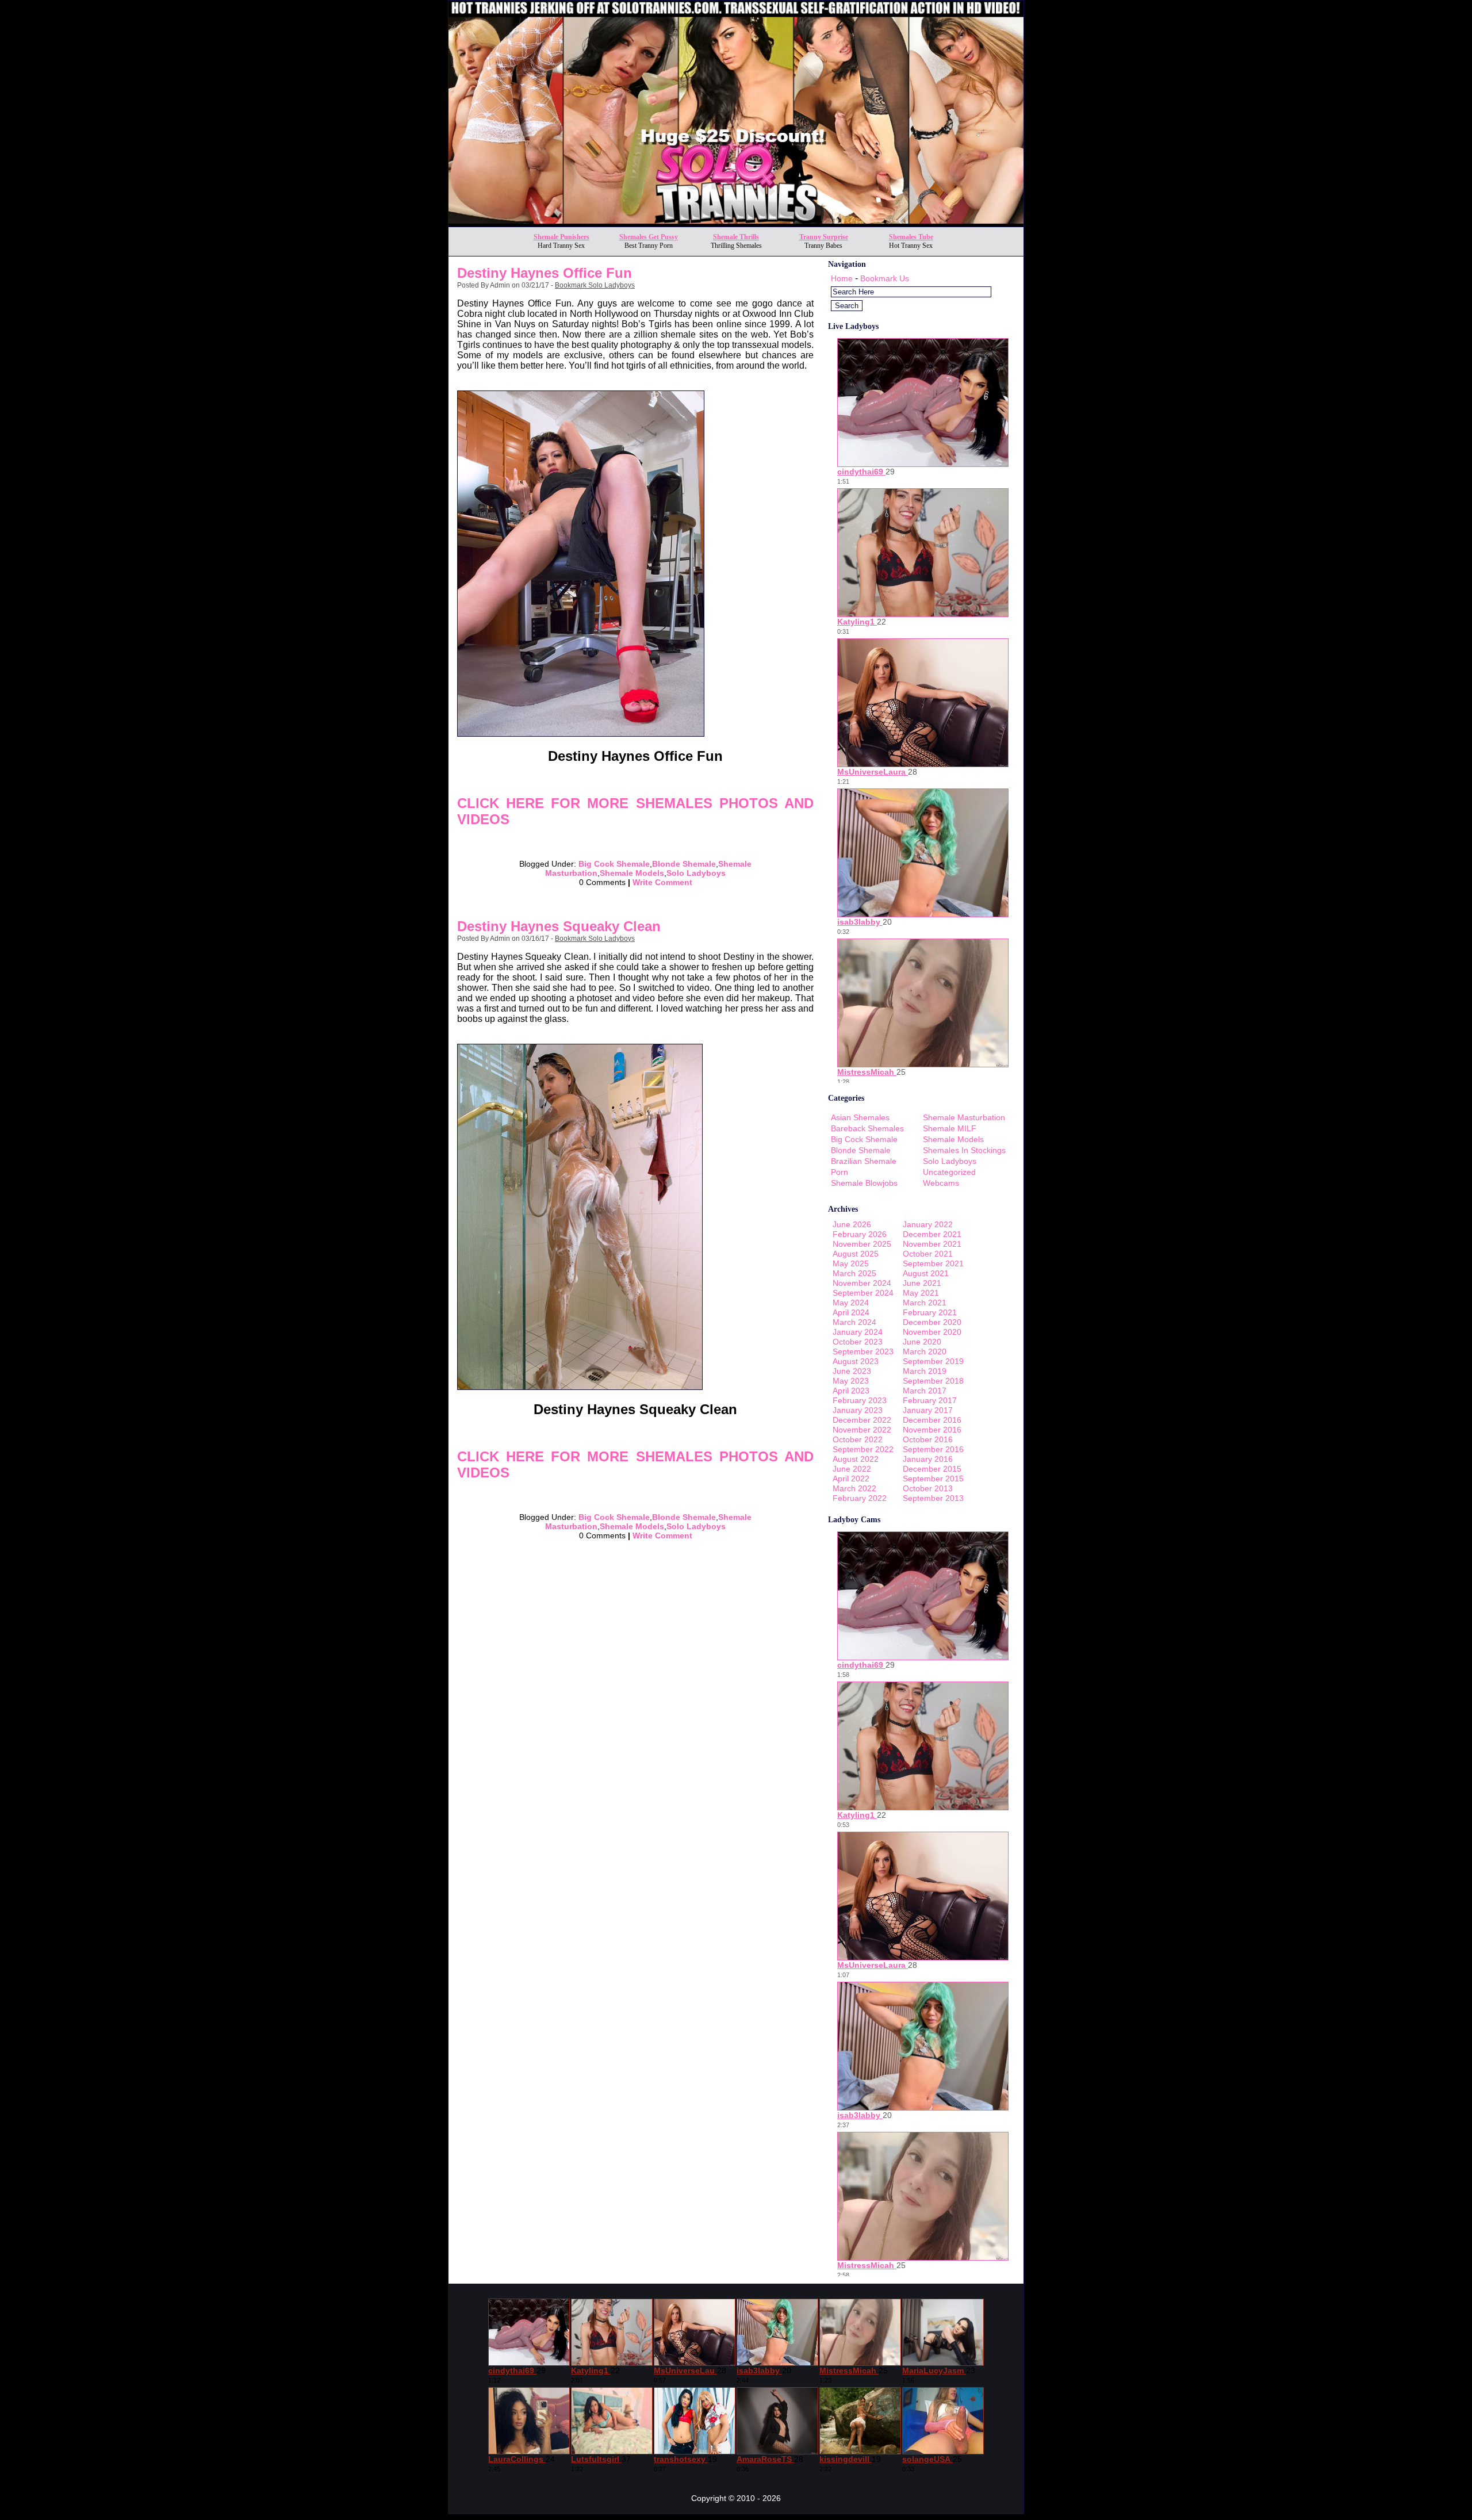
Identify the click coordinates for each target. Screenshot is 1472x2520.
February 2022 (860, 1498)
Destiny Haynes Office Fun (545, 273)
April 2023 (851, 1391)
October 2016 (928, 1439)
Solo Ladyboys (696, 873)
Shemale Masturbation (964, 1117)
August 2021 (926, 1273)
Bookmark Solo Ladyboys (595, 285)
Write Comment (662, 882)
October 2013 (928, 1488)
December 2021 (932, 1234)
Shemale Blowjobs (864, 1183)
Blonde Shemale (684, 864)
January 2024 (858, 1332)
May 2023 (851, 1381)
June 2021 (922, 1283)
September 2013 (933, 1498)
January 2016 (928, 1459)
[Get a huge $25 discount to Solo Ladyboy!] (736, 223)
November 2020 (932, 1332)
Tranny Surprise (824, 237)
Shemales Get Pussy (649, 237)
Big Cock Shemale (614, 864)
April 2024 (851, 1312)
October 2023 (858, 1342)
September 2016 (933, 1449)
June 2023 (852, 1371)
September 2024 (863, 1293)
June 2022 (852, 1469)
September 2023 (863, 1351)
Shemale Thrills (736, 237)
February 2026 (860, 1234)
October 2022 (858, 1439)
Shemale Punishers (561, 237)
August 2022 (856, 1459)
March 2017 (925, 1391)
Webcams (941, 1183)
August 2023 (856, 1361)
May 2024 (851, 1303)
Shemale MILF (950, 1128)
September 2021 (933, 1263)
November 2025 (862, 1244)
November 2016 (932, 1430)
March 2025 (854, 1273)
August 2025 (856, 1254)
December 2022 (862, 1420)
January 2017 (928, 1410)
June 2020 (922, 1342)
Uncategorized (949, 1172)
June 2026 (852, 1224)
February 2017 (930, 1400)
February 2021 (930, 1312)
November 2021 (932, 1244)
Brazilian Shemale (864, 1161)
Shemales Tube (911, 237)
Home (842, 278)
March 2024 (854, 1322)
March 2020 (925, 1351)
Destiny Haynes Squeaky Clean (559, 926)
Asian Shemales (860, 1117)
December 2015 (932, 1469)
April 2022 (851, 1479)
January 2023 (858, 1410)
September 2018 (933, 1381)
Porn (839, 1172)
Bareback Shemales (867, 1128)
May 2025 (851, 1263)
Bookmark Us (885, 278)
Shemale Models (632, 873)
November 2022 (862, 1430)
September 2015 (933, 1479)
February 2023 (860, 1400)
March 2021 (925, 1303)
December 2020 (932, 1322)
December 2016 (932, 1420)
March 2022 (854, 1488)
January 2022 (928, 1224)
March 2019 (925, 1371)
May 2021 (921, 1293)
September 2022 (863, 1449)
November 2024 (862, 1283)
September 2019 (933, 1361)
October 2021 (928, 1254)
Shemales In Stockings (964, 1150)
